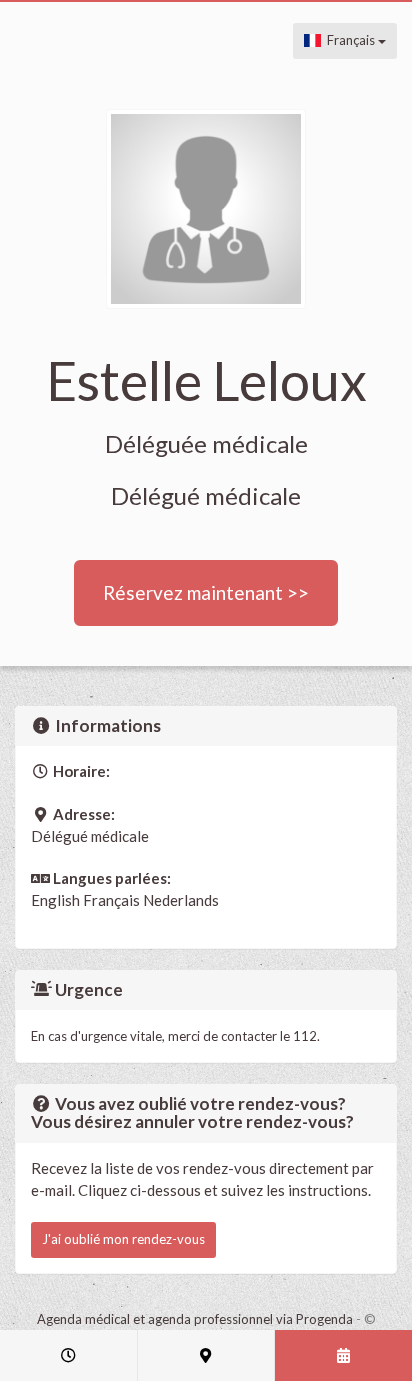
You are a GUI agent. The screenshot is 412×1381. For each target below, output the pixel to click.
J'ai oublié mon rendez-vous (123, 1239)
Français (349, 40)
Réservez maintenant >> (206, 592)
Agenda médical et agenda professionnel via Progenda (195, 1319)
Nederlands (181, 900)
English (55, 900)
